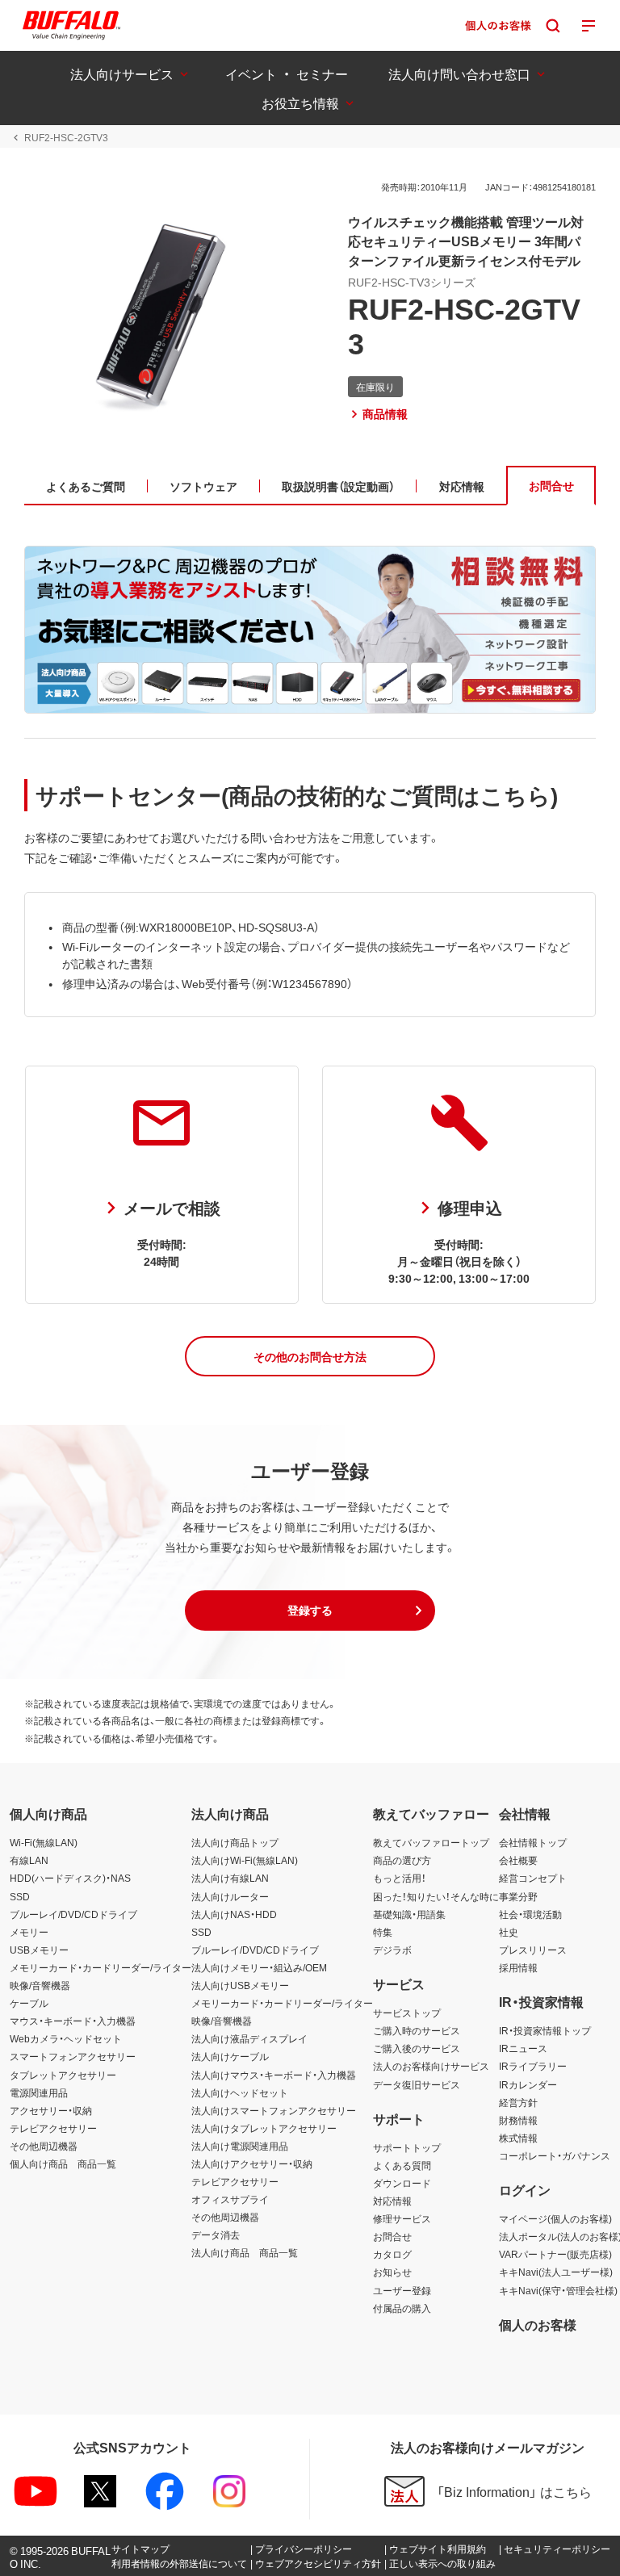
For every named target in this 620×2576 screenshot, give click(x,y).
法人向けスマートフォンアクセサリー (274, 2110)
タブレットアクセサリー (63, 2075)
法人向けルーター (230, 1896)
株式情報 (518, 2138)
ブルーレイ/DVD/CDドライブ (73, 1914)
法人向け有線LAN (230, 1878)
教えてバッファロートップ (431, 1842)
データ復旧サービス (417, 2084)
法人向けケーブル (230, 2056)
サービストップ (407, 2013)
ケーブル (29, 2003)
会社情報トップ (533, 1842)
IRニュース (523, 2048)
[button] (310, 1356)
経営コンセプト (533, 1878)
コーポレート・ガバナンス (555, 2155)
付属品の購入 (402, 2308)
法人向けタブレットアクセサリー (264, 2128)
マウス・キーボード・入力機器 (73, 2021)
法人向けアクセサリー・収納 (252, 2163)
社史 (509, 1932)
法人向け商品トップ (235, 1842)
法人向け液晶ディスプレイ (249, 2038)
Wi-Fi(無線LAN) (44, 1842)
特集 (383, 1932)
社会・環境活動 (530, 1914)
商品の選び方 (402, 1860)
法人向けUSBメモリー (240, 1985)
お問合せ (392, 2236)
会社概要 (518, 1860)
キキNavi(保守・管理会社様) (558, 2290)
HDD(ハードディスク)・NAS (70, 1878)
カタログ (392, 2254)
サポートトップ (407, 2147)
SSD (20, 1896)
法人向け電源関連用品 (240, 2146)
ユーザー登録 (402, 2290)
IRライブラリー (533, 2066)
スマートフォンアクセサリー (73, 2056)
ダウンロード (402, 2183)
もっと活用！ (400, 1878)
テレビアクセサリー (53, 2128)
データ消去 (216, 2235)
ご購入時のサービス (417, 2030)
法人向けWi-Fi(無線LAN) (245, 1860)
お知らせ (392, 2272)
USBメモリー (39, 1950)
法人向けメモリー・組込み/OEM (259, 1967)
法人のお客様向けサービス (431, 2066)
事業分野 (518, 1896)
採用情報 (518, 1967)
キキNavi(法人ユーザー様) (556, 2272)
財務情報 (518, 2120)
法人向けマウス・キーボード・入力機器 (274, 2075)
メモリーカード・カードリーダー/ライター (101, 1967)
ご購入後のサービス (417, 2048)
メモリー (29, 1932)
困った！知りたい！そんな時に (436, 1896)
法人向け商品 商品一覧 (245, 2252)
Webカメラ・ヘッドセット (66, 2038)
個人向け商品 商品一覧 (63, 2163)
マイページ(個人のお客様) (555, 2218)
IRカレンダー (528, 2084)
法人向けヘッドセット (240, 2092)
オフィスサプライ (230, 2199)
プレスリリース (533, 1950)
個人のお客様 (538, 2324)
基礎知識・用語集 (409, 1914)
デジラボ (392, 1950)
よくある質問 (402, 2165)
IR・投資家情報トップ (545, 2030)
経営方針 (518, 2102)
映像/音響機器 (40, 1985)
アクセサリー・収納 (51, 2110)
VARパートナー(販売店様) (555, 2254)
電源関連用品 (39, 2092)
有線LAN (29, 1860)
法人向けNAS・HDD (234, 1914)
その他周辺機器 (44, 2146)
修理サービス (402, 2218)
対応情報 (392, 2201)
